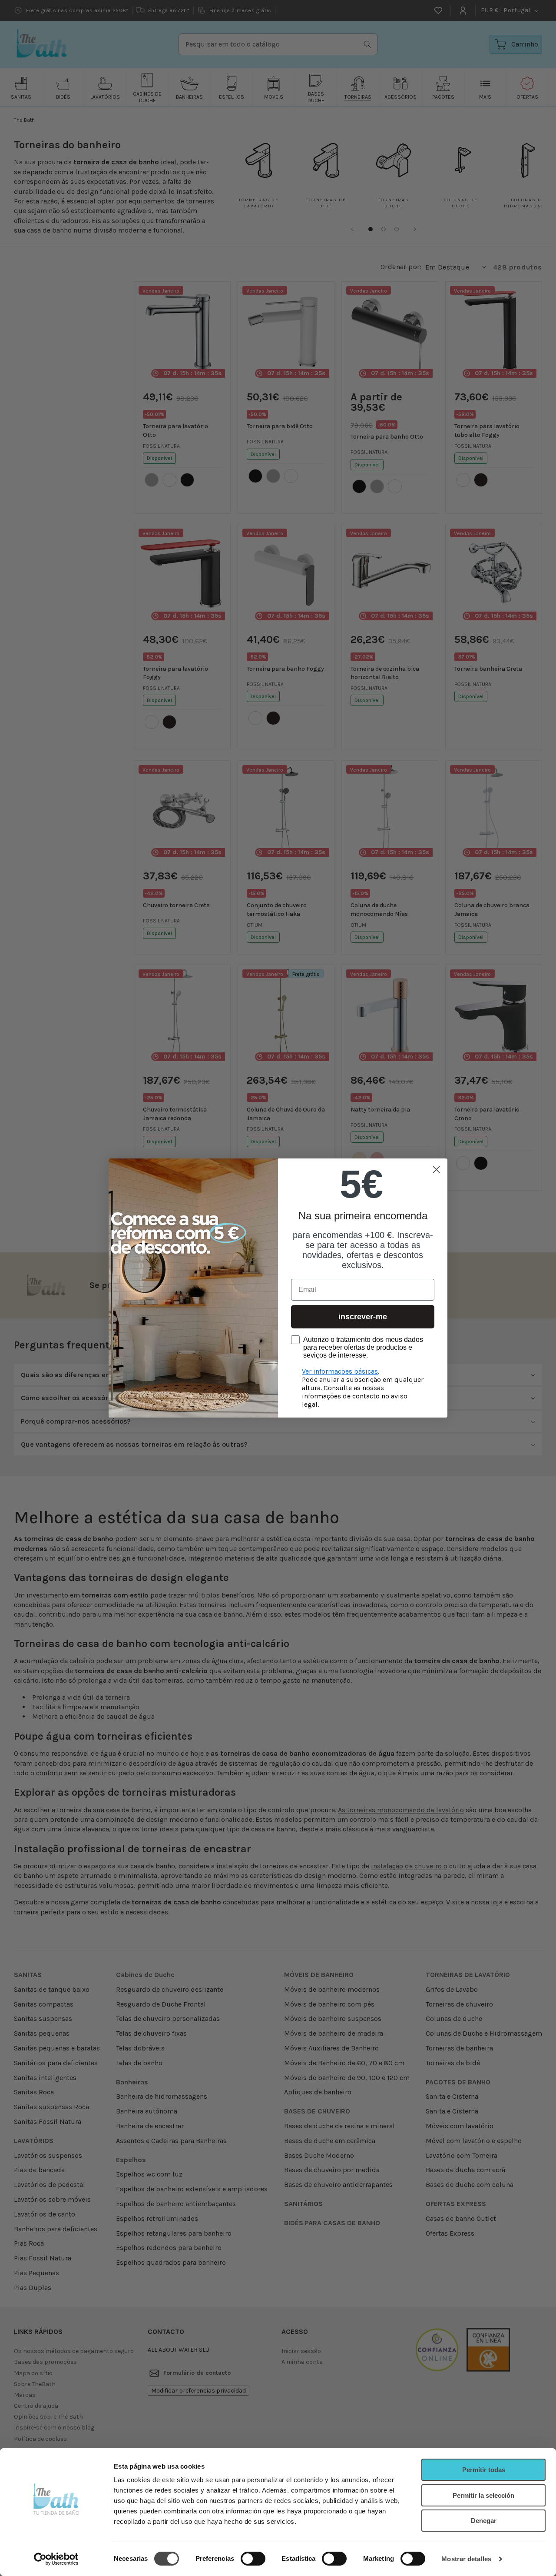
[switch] (253, 2559)
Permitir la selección (483, 2495)
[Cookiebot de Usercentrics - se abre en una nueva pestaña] (56, 2559)
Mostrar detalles (466, 2559)
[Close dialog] (436, 1170)
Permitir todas (484, 2470)
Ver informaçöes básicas (340, 1371)
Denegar (484, 2521)
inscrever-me (363, 1317)
